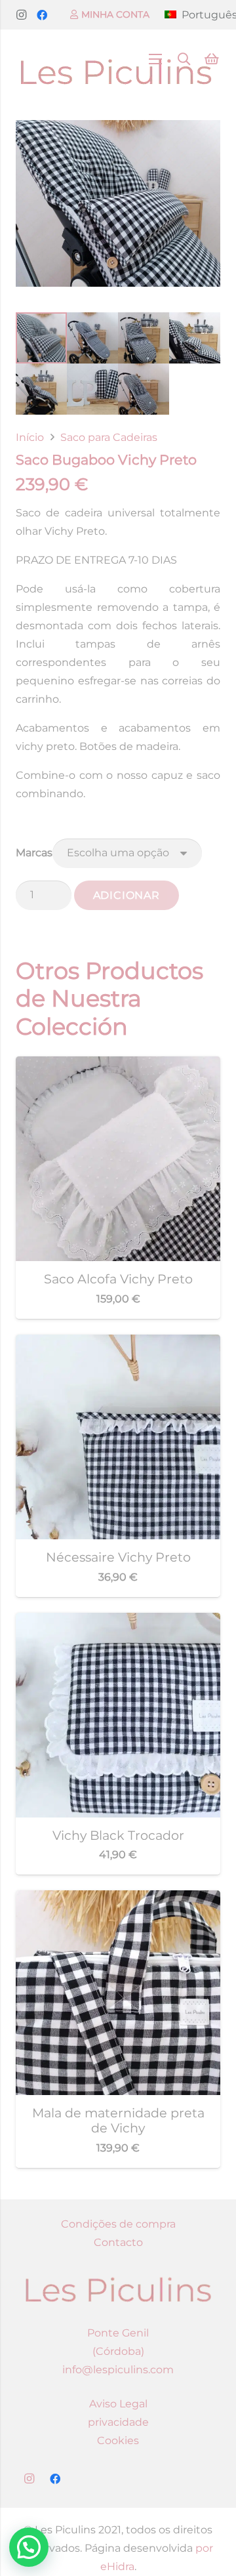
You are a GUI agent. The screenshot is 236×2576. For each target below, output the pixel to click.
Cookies (118, 2441)
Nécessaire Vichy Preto (118, 1557)
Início (30, 437)
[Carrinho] (212, 59)
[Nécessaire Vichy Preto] (118, 1343)
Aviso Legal (118, 2404)
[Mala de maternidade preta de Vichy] (118, 1899)
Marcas (34, 853)
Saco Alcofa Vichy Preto (118, 1279)
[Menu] (155, 59)
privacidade (118, 2422)
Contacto (118, 2242)
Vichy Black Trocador (118, 1835)
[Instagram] (21, 15)
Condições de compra (118, 2224)
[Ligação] (116, 59)
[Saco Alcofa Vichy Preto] (118, 1065)
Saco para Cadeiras (109, 437)
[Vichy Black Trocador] (118, 1622)
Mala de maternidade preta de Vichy (118, 2120)
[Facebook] (42, 15)
